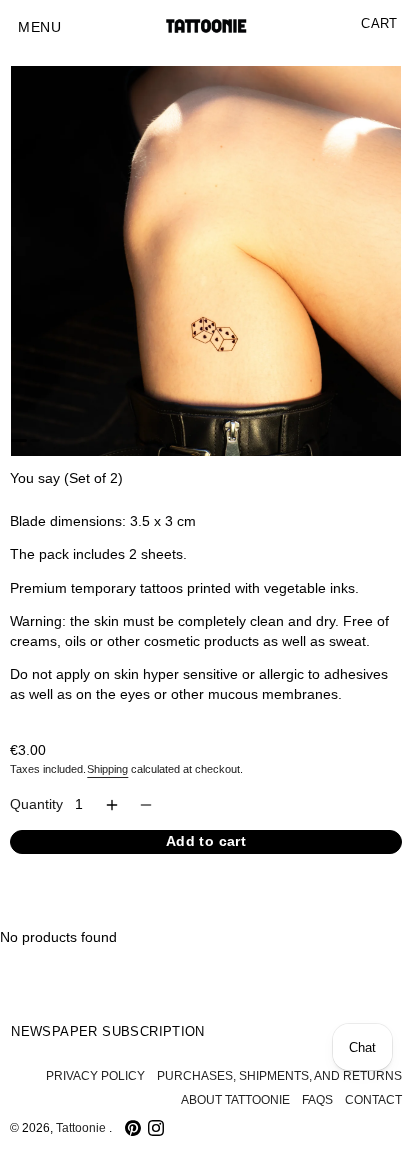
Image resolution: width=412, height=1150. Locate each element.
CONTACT (373, 1100)
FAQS (317, 1100)
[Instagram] (156, 1128)
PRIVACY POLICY (95, 1076)
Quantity (36, 804)
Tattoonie (82, 1128)
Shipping (107, 769)
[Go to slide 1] (19, 441)
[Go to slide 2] (35, 441)
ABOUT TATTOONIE (235, 1100)
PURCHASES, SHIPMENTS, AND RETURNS (279, 1076)
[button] (39, 28)
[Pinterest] (133, 1128)
